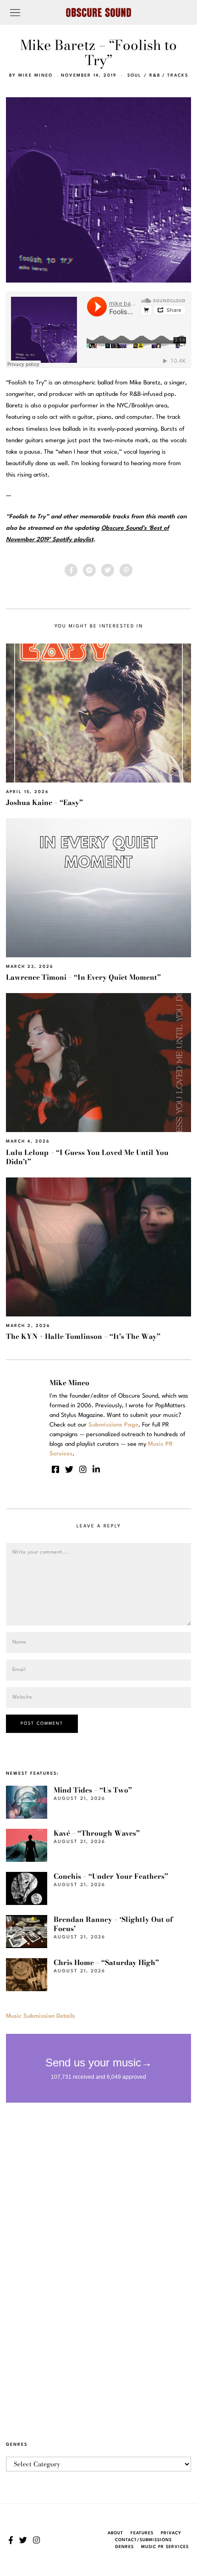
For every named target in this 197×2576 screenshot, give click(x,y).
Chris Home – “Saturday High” (106, 1963)
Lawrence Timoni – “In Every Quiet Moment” (83, 977)
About (115, 2533)
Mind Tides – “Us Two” (93, 1790)
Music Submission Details (41, 2016)
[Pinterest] (126, 570)
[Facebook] (71, 570)
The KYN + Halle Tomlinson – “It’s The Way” (83, 1336)
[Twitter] (108, 570)
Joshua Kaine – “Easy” (44, 802)
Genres (124, 2547)
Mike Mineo (36, 75)
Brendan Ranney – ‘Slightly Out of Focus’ (113, 1924)
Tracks (178, 75)
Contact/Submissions (143, 2540)
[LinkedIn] (96, 1469)
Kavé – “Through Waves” (97, 1833)
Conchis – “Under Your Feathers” (111, 1876)
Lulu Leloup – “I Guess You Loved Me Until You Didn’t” (87, 1157)
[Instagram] (83, 1469)
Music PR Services (165, 2547)
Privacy (171, 2533)
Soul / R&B (144, 75)
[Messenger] (89, 570)
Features (142, 2533)
